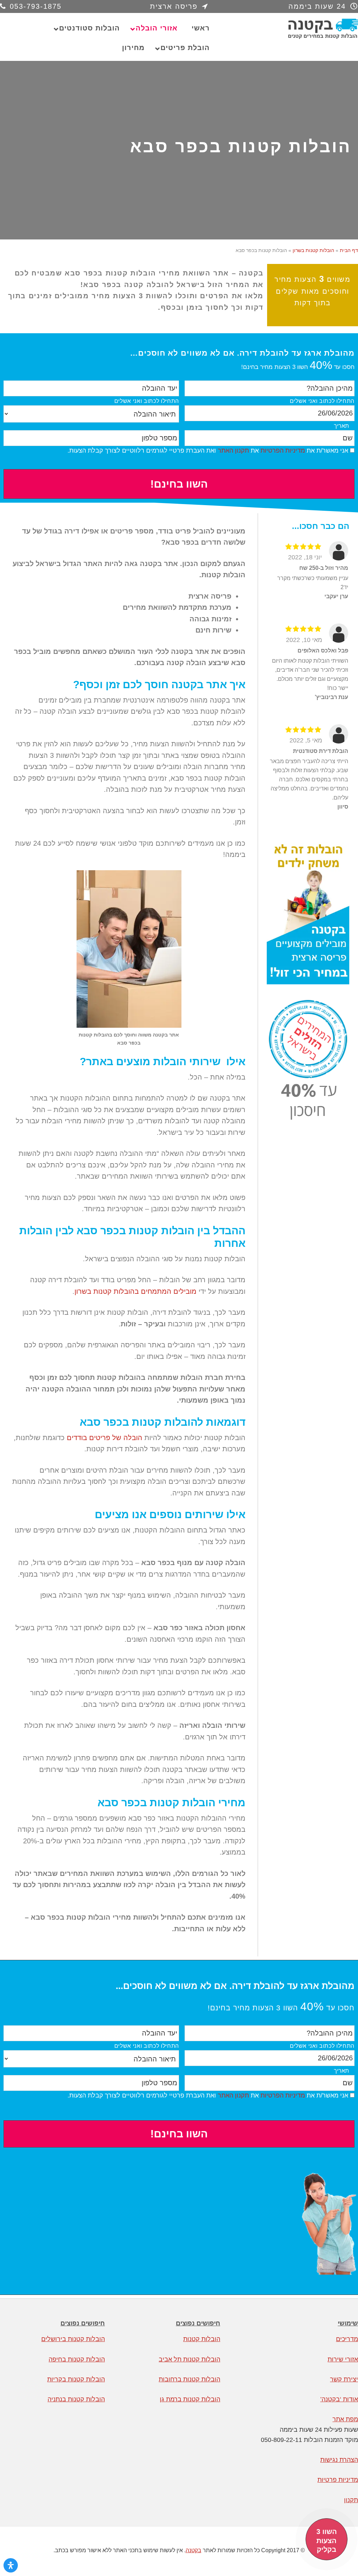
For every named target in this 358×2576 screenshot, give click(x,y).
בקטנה (306, 29)
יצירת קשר (344, 2379)
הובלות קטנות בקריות (76, 2379)
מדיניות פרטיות (338, 2480)
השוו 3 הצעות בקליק (327, 2540)
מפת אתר (345, 2419)
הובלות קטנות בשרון (313, 250)
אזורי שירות (343, 2359)
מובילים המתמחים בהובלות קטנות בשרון (135, 1291)
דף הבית (349, 250)
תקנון (351, 2500)
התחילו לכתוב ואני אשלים (322, 401)
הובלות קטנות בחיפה (77, 2359)
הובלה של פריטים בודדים (105, 1438)
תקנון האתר (233, 451)
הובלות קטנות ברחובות (189, 2379)
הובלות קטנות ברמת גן (190, 2399)
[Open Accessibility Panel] (11, 2565)
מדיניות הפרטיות (283, 451)
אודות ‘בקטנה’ (339, 2399)
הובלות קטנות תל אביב (189, 2359)
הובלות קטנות (202, 2339)
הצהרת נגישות (339, 2460)
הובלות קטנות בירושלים (73, 2339)
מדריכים (347, 2339)
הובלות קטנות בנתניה (76, 2399)
